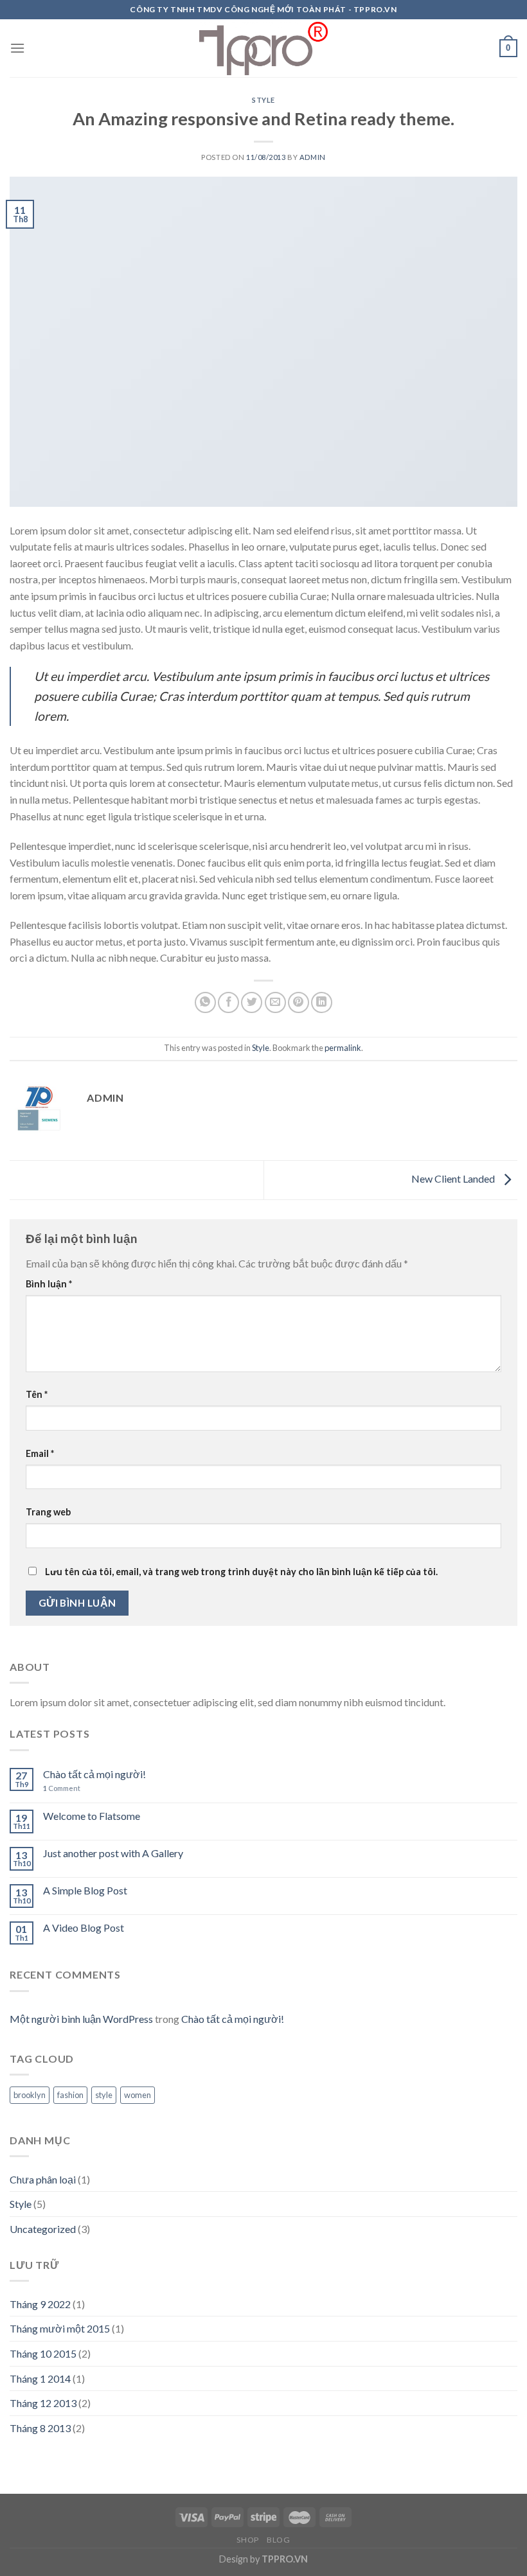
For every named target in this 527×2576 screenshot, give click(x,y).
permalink (343, 1048)
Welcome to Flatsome (92, 1816)
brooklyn (30, 2095)
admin (313, 157)
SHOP (247, 2540)
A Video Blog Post (84, 1928)
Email (40, 1453)
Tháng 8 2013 (40, 2428)
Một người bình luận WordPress (81, 2019)
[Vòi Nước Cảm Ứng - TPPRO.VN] (263, 49)
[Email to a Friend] (275, 1002)
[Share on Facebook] (228, 1002)
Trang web (48, 1512)
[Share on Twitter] (252, 1002)
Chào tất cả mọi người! (94, 1774)
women (138, 2095)
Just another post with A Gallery (113, 1853)
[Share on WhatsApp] (205, 1002)
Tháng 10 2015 (43, 2353)
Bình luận (49, 1284)
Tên (37, 1394)
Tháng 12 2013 (43, 2403)
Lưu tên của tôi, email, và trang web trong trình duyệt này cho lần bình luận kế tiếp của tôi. (241, 1572)
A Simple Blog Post (85, 1890)
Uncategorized (43, 2229)
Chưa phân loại (43, 2179)
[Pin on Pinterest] (299, 1002)
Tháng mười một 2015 (60, 2328)
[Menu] (17, 48)
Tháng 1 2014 (40, 2378)
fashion (70, 2095)
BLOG (278, 2540)
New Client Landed (454, 1178)
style (104, 2095)
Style (263, 100)
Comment (62, 1788)
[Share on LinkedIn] (322, 1002)
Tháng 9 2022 (40, 2304)
